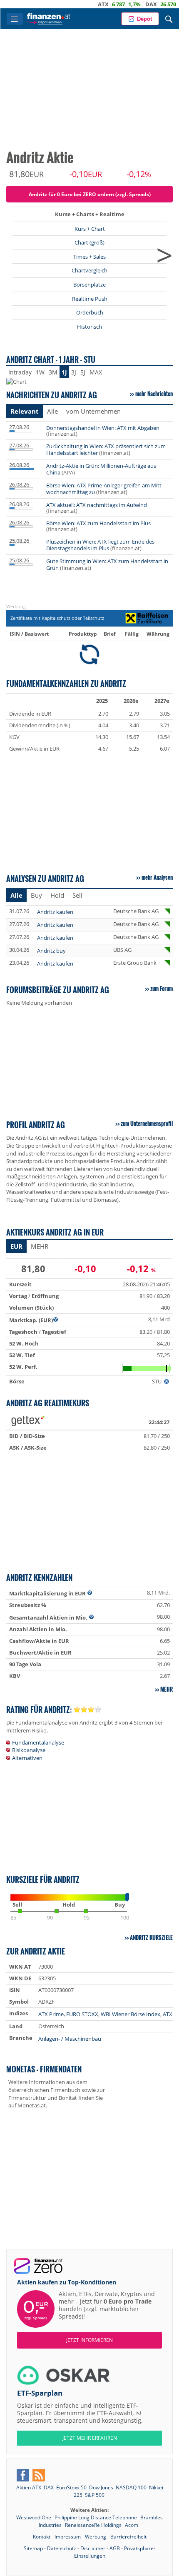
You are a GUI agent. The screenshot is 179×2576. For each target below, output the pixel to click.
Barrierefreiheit (128, 2537)
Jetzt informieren (89, 2340)
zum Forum (162, 988)
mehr (167, 1689)
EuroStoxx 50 (71, 2487)
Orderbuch (90, 312)
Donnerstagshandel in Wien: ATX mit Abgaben (103, 428)
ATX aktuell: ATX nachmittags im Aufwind (97, 505)
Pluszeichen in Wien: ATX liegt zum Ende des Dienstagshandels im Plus (100, 545)
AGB (115, 2548)
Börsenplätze (89, 285)
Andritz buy (51, 951)
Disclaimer (93, 2548)
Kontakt (42, 2537)
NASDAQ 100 (131, 2487)
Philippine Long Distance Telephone (96, 2517)
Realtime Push (90, 299)
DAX (126, 4)
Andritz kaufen (55, 912)
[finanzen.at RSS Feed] (39, 2475)
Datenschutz (62, 2548)
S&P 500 (95, 2495)
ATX (78, 4)
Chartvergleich (89, 270)
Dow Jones (101, 2487)
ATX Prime (51, 2014)
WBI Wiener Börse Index (131, 2014)
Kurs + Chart (90, 229)
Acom (132, 2525)
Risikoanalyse (29, 1750)
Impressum (68, 2537)
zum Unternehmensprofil (147, 1123)
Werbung (96, 2537)
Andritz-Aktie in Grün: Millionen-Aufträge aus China (101, 469)
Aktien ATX (29, 2487)
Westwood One (34, 2517)
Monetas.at (32, 2105)
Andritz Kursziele (151, 1937)
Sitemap (33, 2548)
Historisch (89, 327)
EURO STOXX (82, 2014)
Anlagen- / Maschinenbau (70, 2039)
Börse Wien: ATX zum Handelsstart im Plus (98, 523)
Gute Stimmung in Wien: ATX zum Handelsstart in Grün (107, 564)
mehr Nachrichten (154, 394)
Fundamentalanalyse (38, 1742)
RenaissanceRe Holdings (94, 2525)
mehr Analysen (157, 877)
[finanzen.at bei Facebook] (23, 2475)
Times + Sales (89, 257)
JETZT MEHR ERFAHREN (90, 2438)
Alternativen (27, 1758)
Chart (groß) (89, 242)
